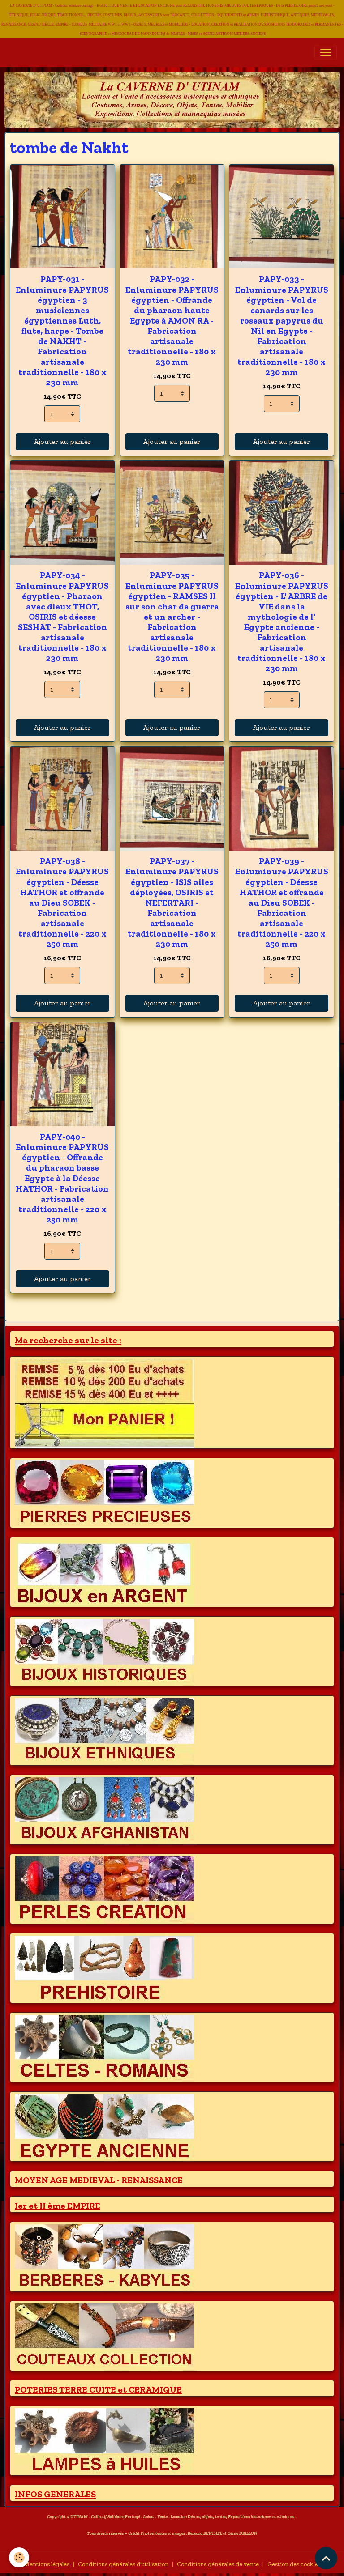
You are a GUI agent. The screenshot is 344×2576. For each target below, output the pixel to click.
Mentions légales (47, 2564)
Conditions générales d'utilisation (123, 2564)
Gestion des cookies (294, 2564)
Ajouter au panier (62, 441)
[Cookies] (19, 2557)
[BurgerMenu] (326, 52)
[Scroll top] (326, 2558)
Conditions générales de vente (218, 2564)
